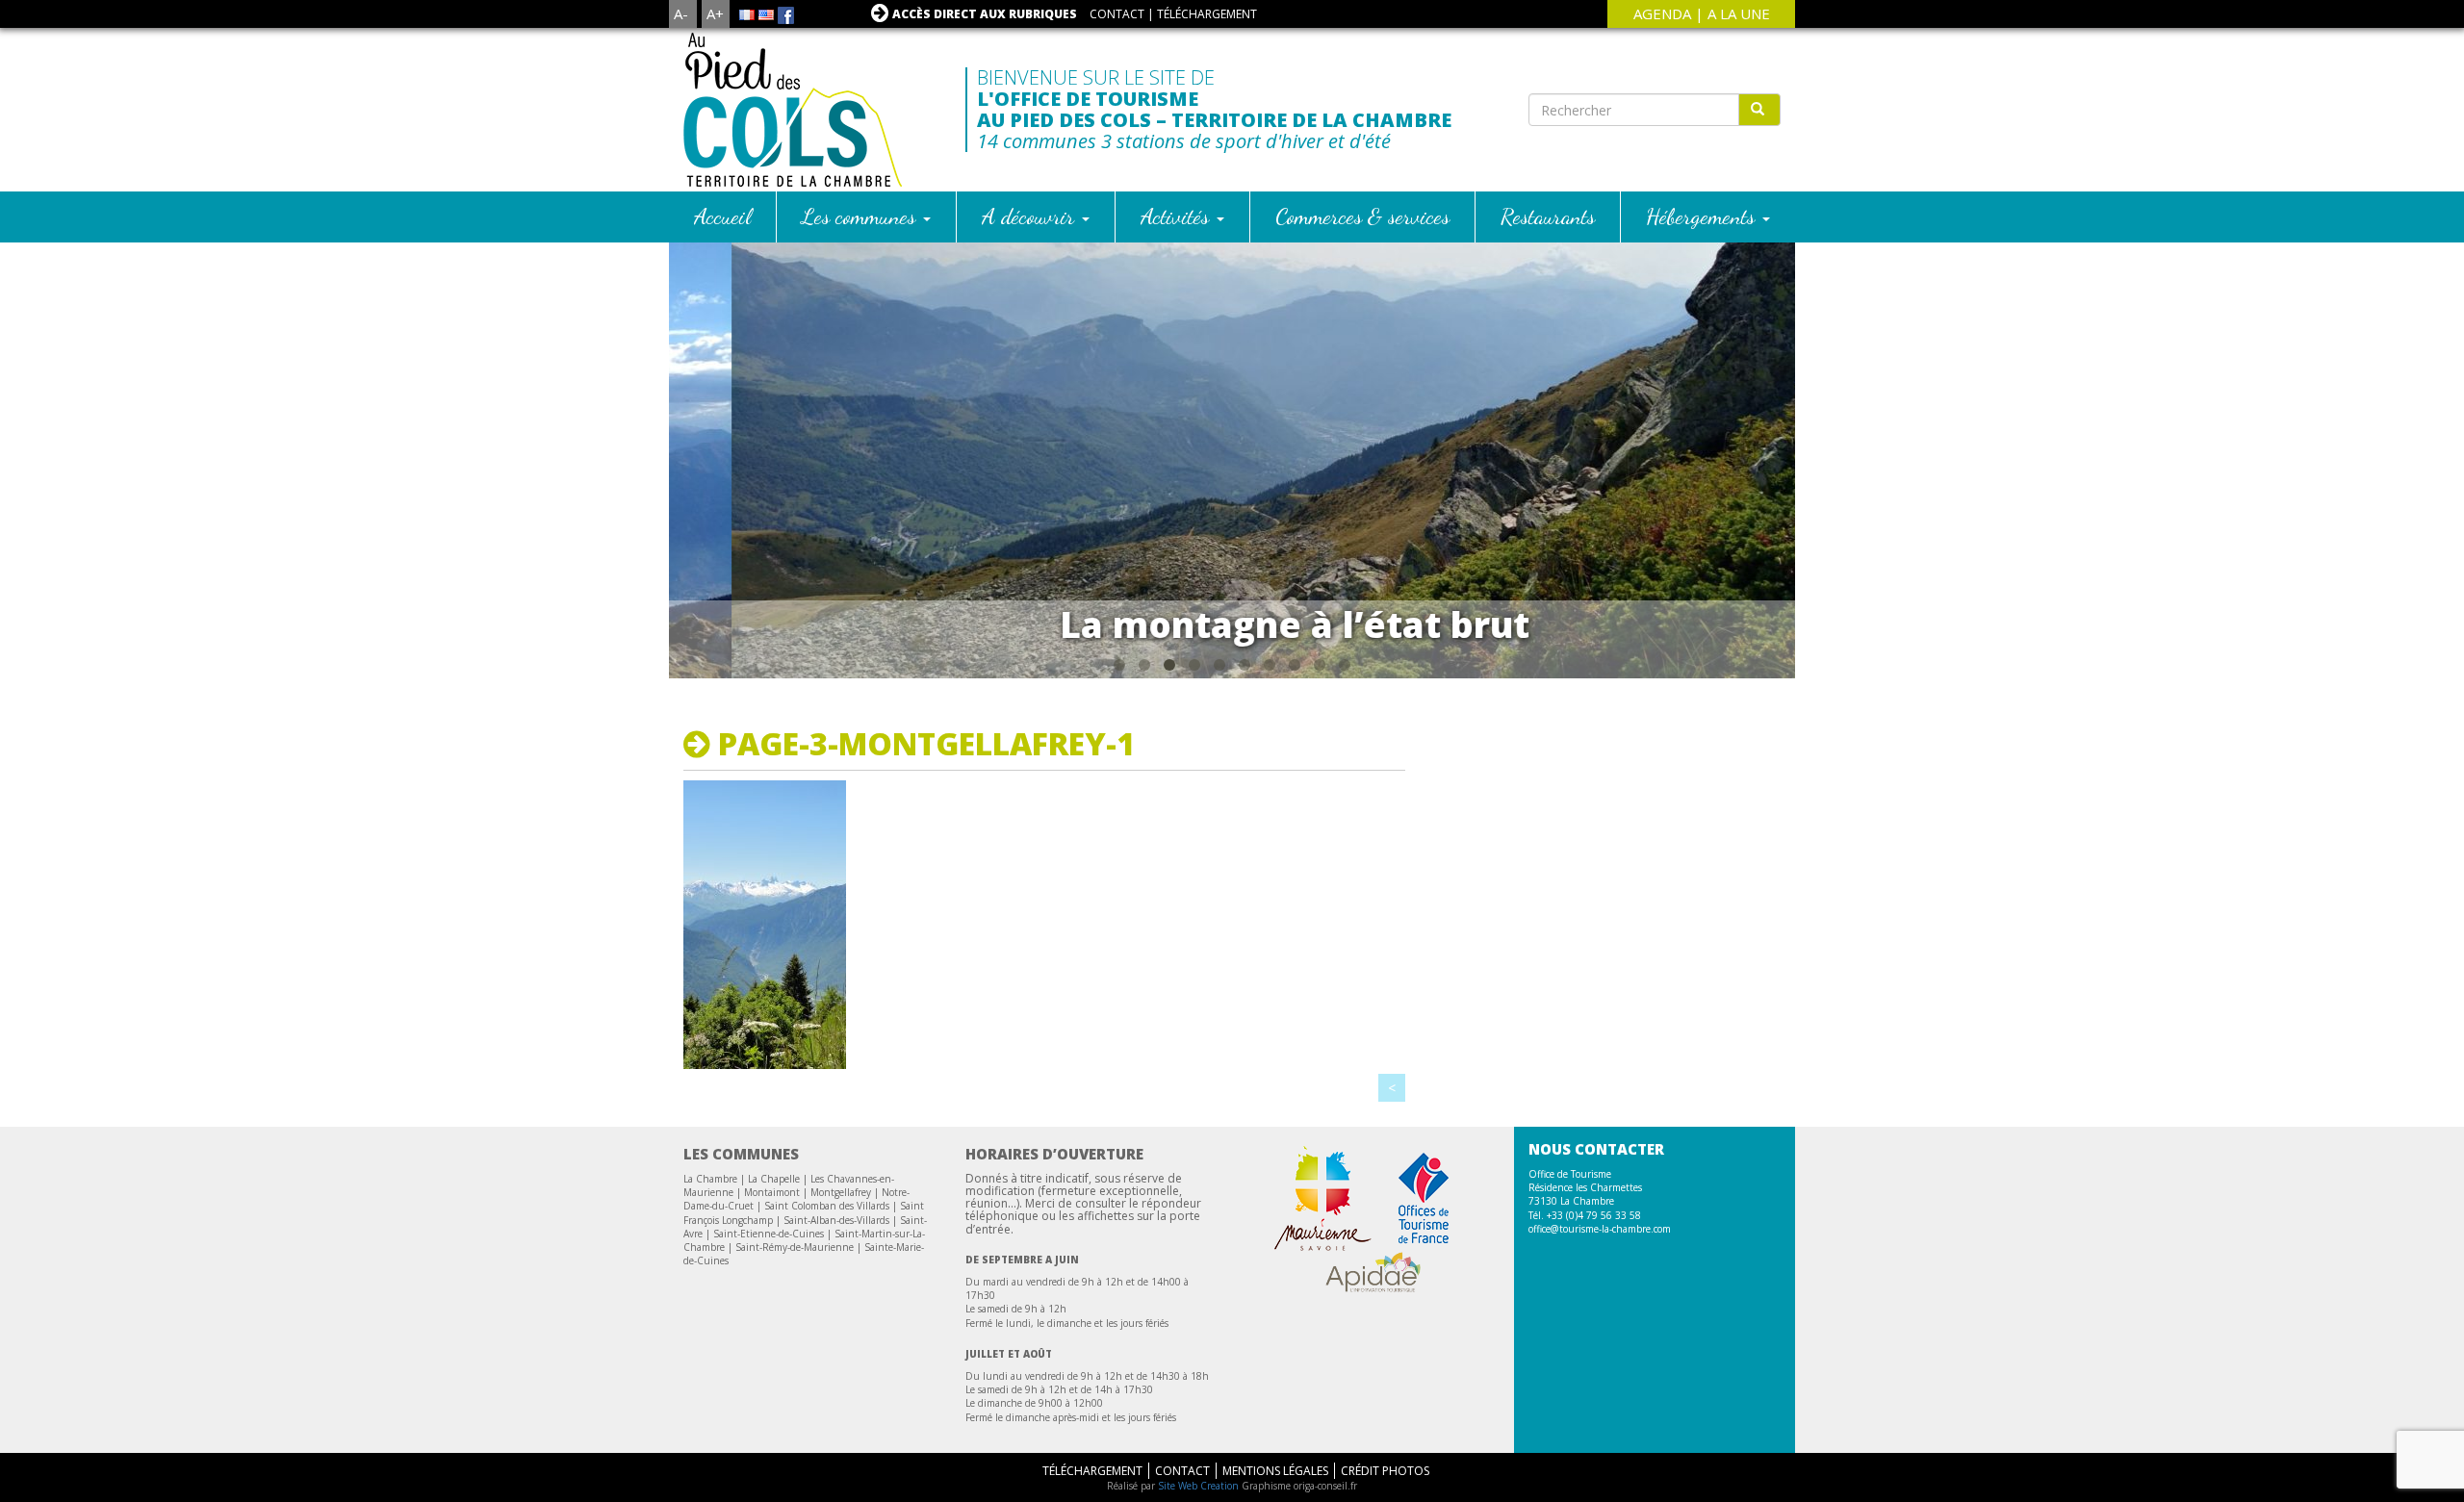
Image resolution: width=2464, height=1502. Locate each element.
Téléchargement (1207, 14)
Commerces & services (1362, 216)
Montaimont (772, 1192)
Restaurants (1548, 216)
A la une (1739, 13)
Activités (1178, 216)
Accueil (722, 216)
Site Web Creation (1198, 1486)
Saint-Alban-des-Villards (836, 1220)
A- (681, 13)
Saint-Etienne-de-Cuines (769, 1234)
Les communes (861, 216)
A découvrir (1031, 216)
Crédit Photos (1385, 1471)
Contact (1117, 14)
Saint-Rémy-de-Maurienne (795, 1247)
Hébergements (1703, 216)
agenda (1662, 13)
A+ (715, 13)
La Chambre (710, 1179)
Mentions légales (1275, 1471)
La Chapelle (774, 1179)
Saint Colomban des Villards (827, 1206)
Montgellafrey (841, 1192)
